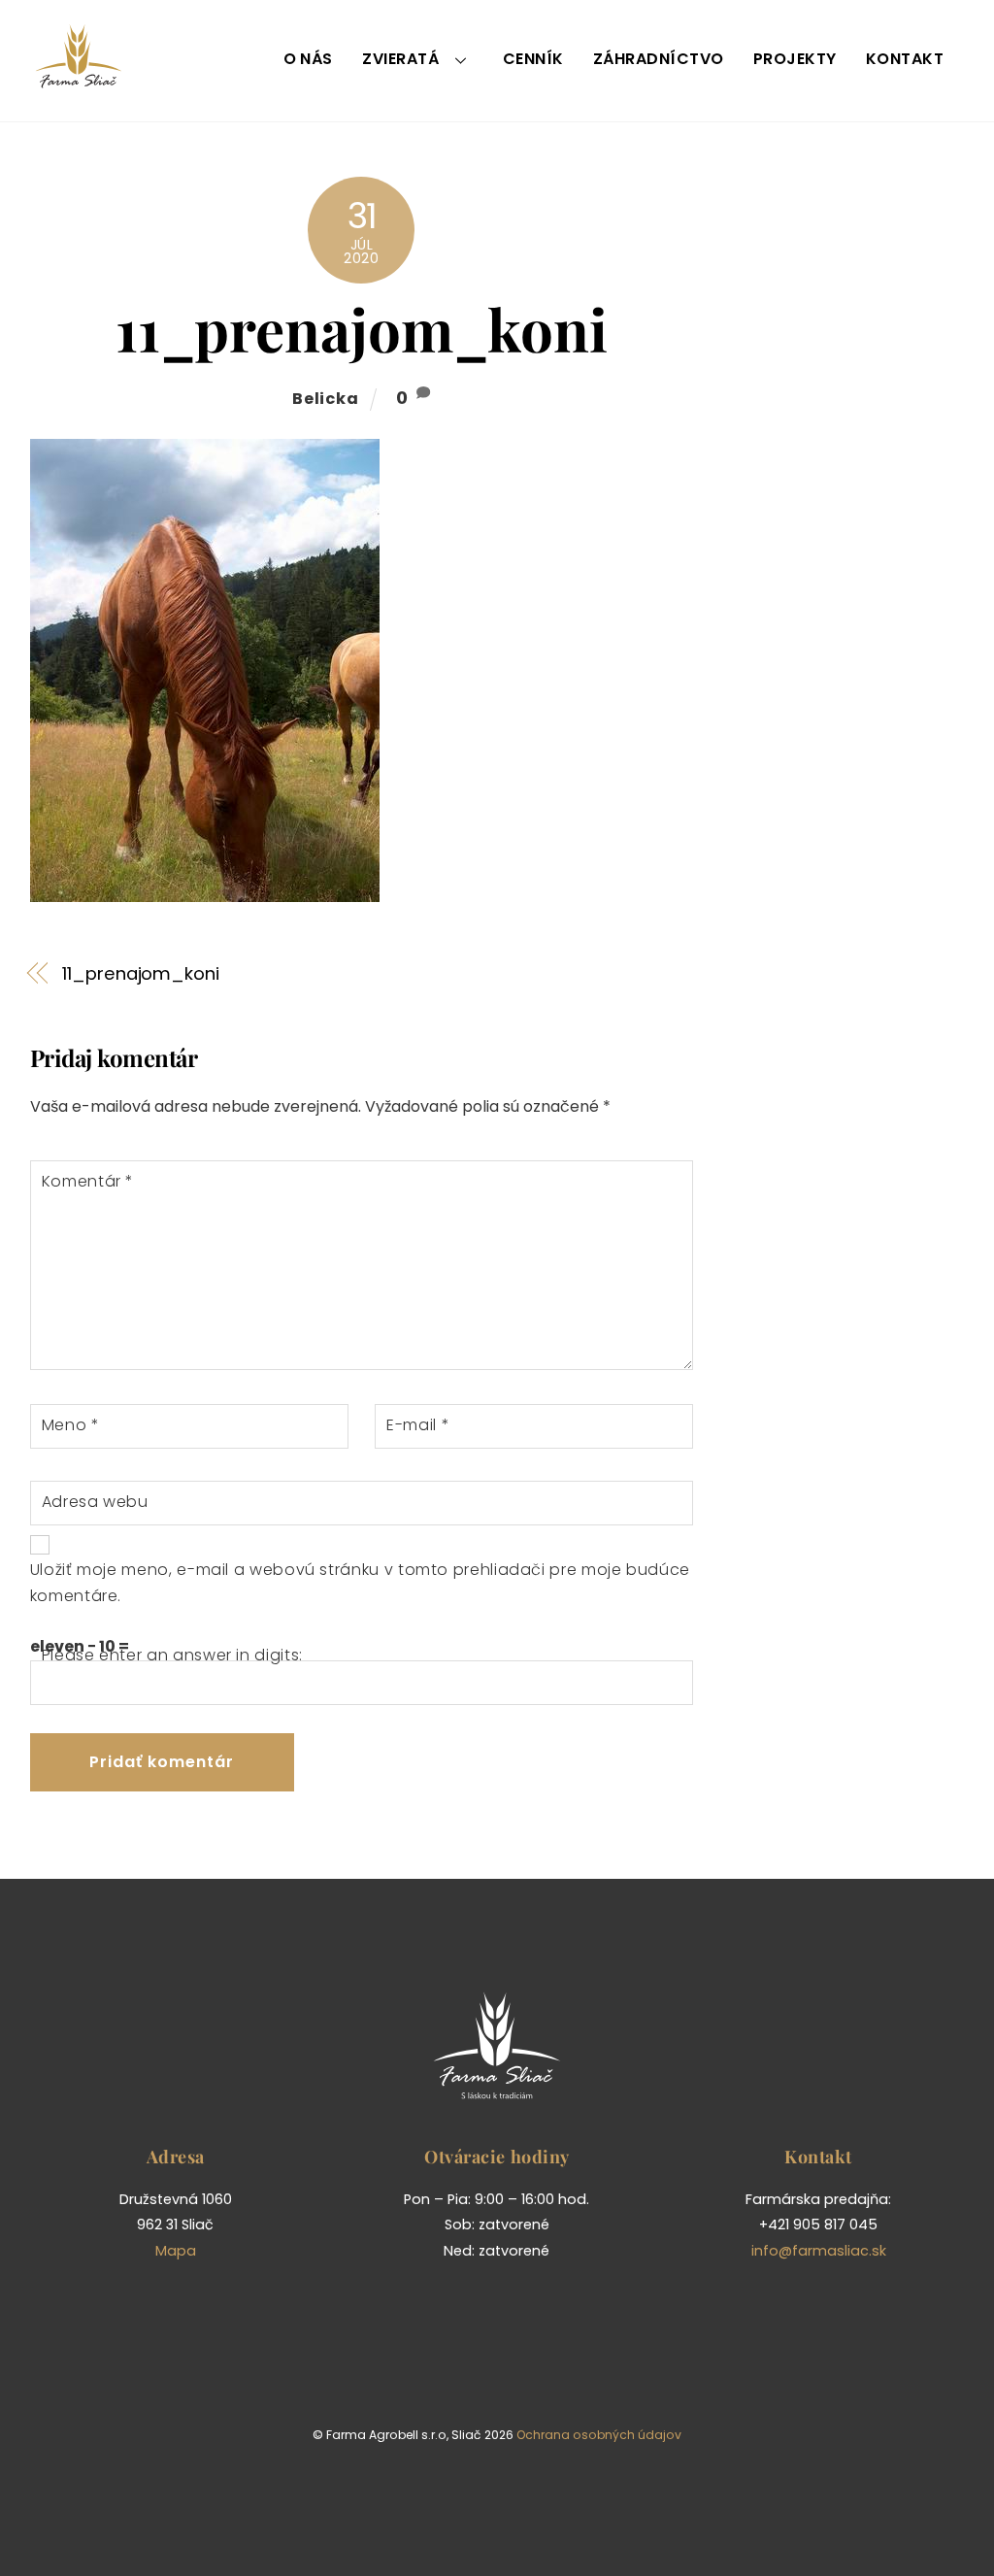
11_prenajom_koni (362, 328)
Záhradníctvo (659, 59)
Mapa (176, 2251)
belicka (326, 399)
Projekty (795, 59)
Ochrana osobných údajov (599, 2435)
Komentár (88, 1181)
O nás (308, 59)
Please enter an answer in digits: (172, 1655)
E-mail (418, 1425)
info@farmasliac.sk (819, 2251)
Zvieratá (400, 59)
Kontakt (905, 59)
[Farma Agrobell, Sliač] (79, 80)
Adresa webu (95, 1502)
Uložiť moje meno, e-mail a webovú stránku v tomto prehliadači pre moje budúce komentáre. (360, 1582)
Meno (71, 1425)
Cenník (533, 59)
